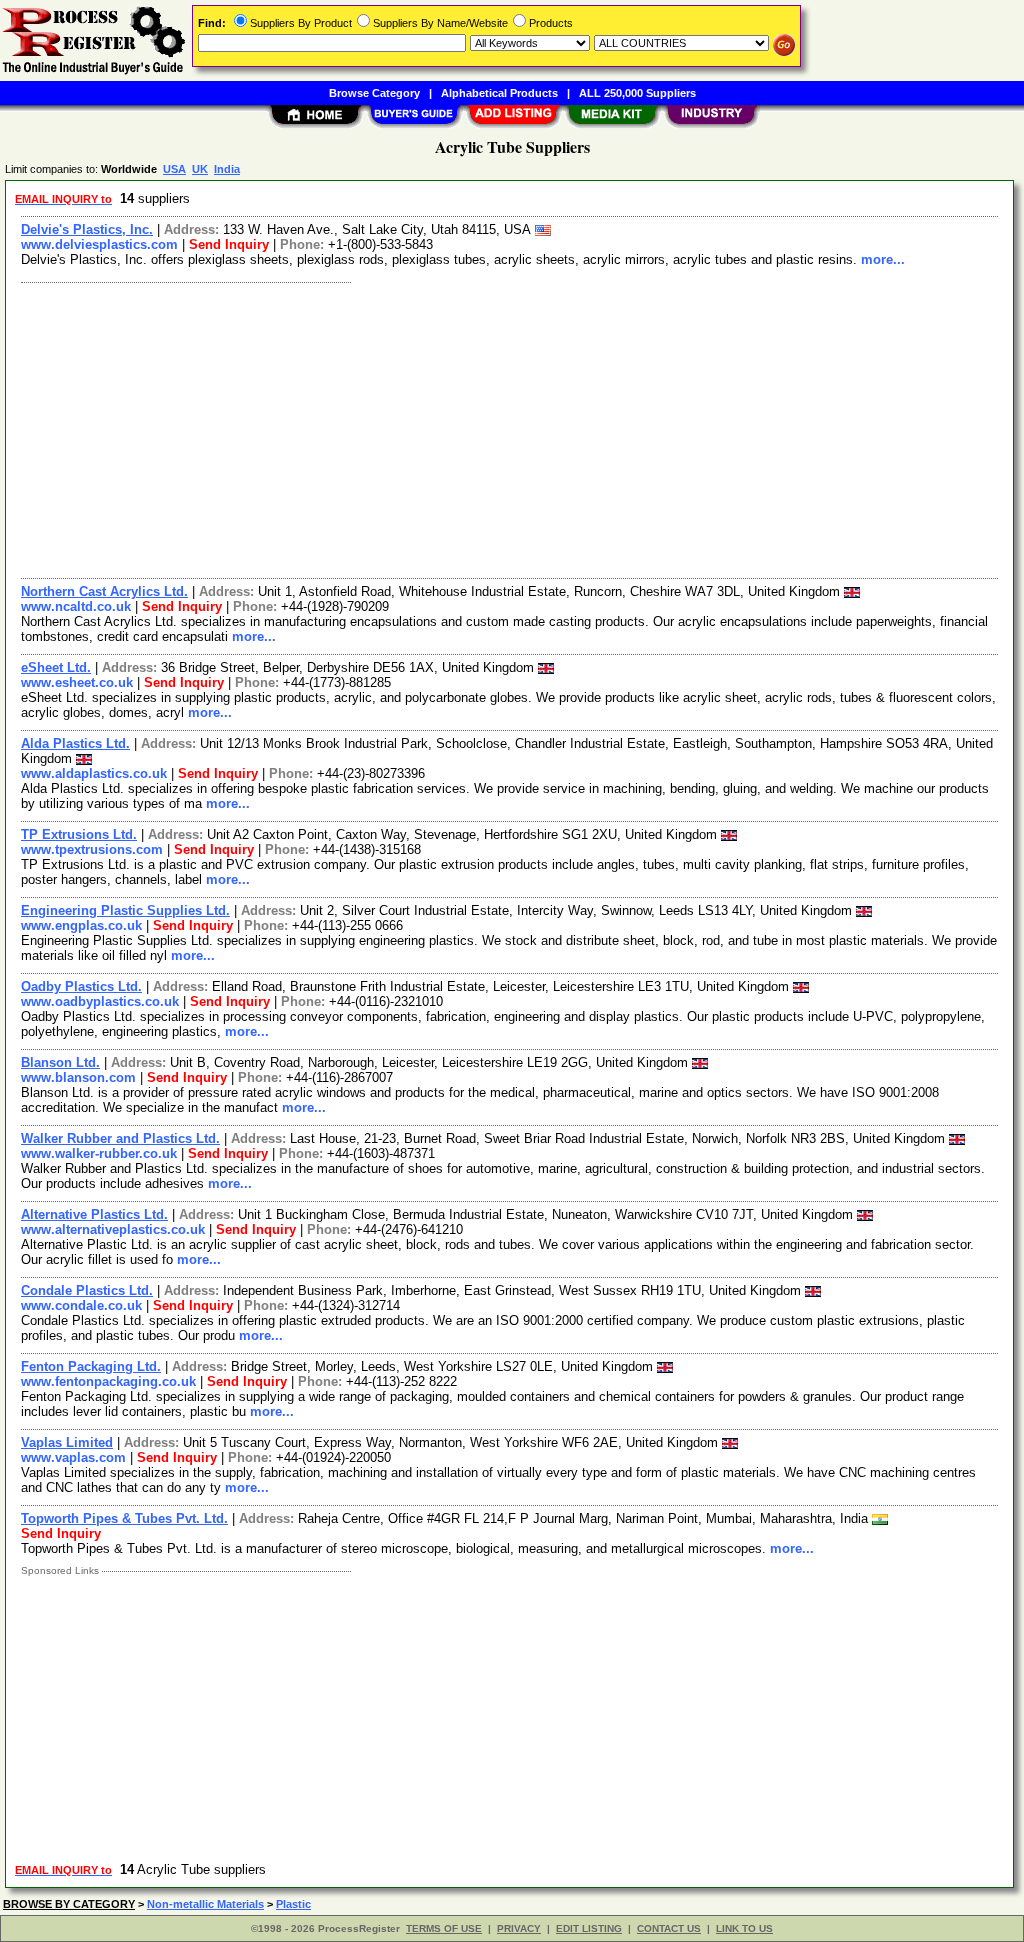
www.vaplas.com (73, 1457)
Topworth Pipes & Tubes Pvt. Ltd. (124, 1518)
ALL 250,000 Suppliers (637, 93)
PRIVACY (519, 1928)
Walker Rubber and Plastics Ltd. (120, 1138)
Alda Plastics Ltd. (75, 743)
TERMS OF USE (444, 1928)
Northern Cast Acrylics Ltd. (104, 591)
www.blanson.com (78, 1077)
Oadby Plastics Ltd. (81, 986)
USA (174, 169)
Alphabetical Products (499, 93)
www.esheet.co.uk (77, 682)
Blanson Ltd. (60, 1062)
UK (200, 169)
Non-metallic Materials (205, 1904)
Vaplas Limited (67, 1442)
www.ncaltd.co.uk (76, 606)
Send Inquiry (229, 244)
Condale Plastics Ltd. (87, 1290)
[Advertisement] (510, 428)
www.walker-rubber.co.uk (99, 1153)
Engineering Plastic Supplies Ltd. (125, 910)
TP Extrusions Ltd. (79, 834)
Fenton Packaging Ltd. (91, 1366)
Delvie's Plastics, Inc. (87, 229)
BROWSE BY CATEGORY (69, 1904)
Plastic (293, 1904)
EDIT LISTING (589, 1928)
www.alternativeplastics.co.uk (113, 1229)
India (227, 169)
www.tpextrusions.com (92, 849)
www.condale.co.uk (81, 1305)
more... (883, 259)
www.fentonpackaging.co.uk (108, 1381)
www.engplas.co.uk (81, 925)
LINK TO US (744, 1928)
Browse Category (374, 93)
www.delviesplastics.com (99, 244)
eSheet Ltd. (56, 667)
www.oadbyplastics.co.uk (100, 1001)
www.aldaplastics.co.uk (94, 773)
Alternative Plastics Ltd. (94, 1214)
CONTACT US (669, 1928)
